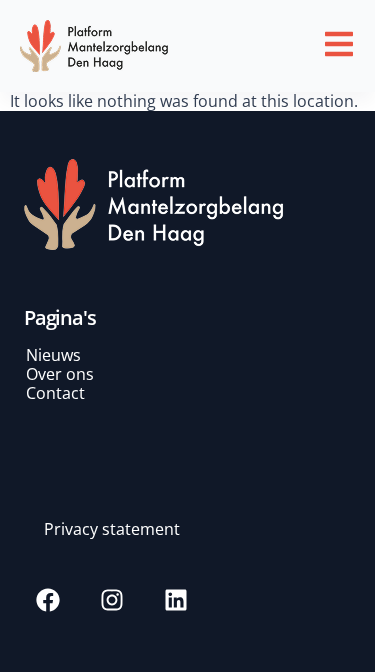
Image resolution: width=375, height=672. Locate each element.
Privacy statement (112, 529)
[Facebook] (48, 600)
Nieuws (53, 355)
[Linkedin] (176, 600)
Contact (55, 393)
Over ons (60, 374)
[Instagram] (112, 600)
